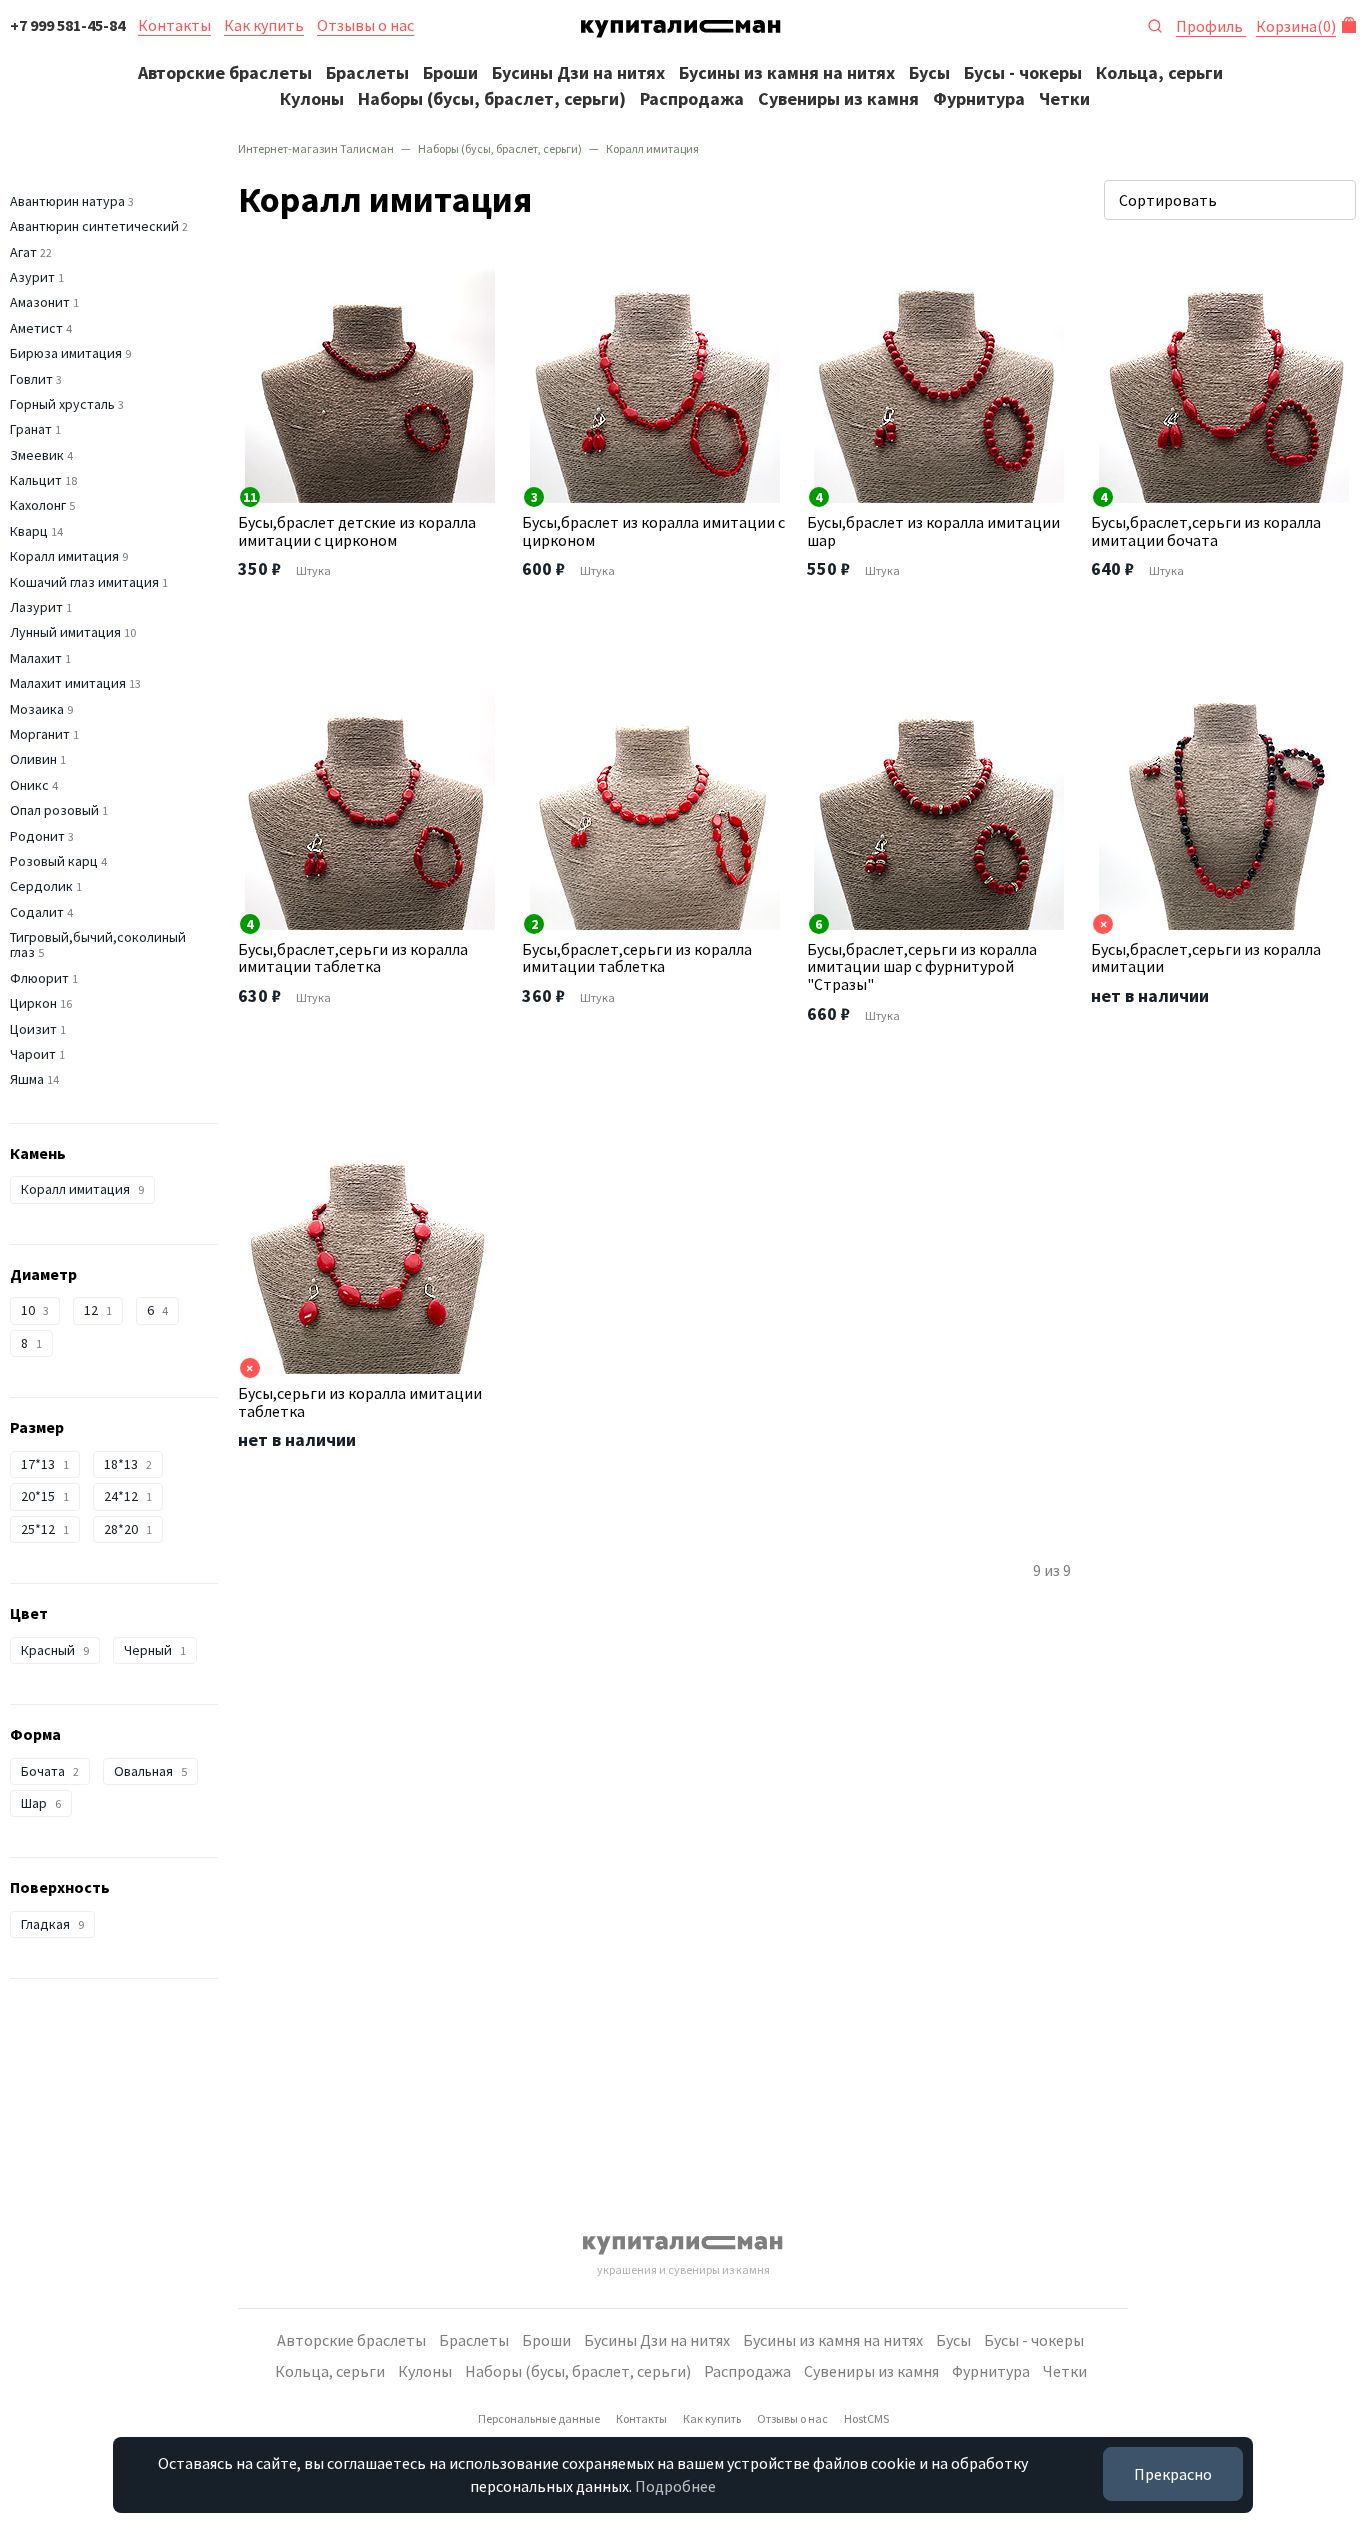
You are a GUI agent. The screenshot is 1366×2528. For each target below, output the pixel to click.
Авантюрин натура (67, 201)
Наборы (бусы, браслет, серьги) (492, 98)
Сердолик (41, 886)
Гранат (31, 429)
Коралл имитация (64, 556)
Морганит (40, 734)
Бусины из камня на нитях (787, 72)
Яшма (27, 1079)
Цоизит (33, 1029)
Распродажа (692, 98)
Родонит (37, 836)
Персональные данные (539, 2418)
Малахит (36, 658)
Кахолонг (38, 505)
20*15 (45, 1496)
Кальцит (36, 480)
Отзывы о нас (365, 25)
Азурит (32, 277)
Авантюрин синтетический (94, 226)
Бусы (929, 72)
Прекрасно (1173, 2474)
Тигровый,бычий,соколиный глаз (98, 944)
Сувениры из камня (838, 98)
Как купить (264, 25)
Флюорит (39, 978)
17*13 (45, 1464)
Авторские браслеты (225, 72)
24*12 (128, 1496)
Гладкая (52, 1924)
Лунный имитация (65, 632)
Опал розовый (54, 810)
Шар (41, 1803)
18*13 (128, 1464)
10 (35, 1310)
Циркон (33, 1003)
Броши (450, 72)
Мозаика (37, 709)
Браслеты (367, 72)
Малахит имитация (68, 683)
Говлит (31, 379)
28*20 (128, 1529)
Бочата (50, 1771)
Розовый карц (54, 861)
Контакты (174, 25)
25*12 (45, 1529)
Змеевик (37, 455)
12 (98, 1310)
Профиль (1211, 26)
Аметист (36, 328)
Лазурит (36, 607)
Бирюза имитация (66, 353)
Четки (1064, 98)
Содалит (37, 912)
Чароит (33, 1054)
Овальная (150, 1771)
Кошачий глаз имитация (84, 582)
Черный (155, 1650)
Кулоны (312, 98)
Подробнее (675, 2486)
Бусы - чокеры (1023, 72)
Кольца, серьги (1159, 72)
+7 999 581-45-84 (67, 25)
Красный (55, 1650)
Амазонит (40, 302)
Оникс (29, 785)
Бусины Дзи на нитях (578, 72)
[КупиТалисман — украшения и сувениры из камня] (681, 32)
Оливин (33, 759)
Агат (23, 252)
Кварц (29, 531)
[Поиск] (1155, 24)
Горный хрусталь (62, 404)
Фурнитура (979, 98)
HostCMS (866, 2418)
